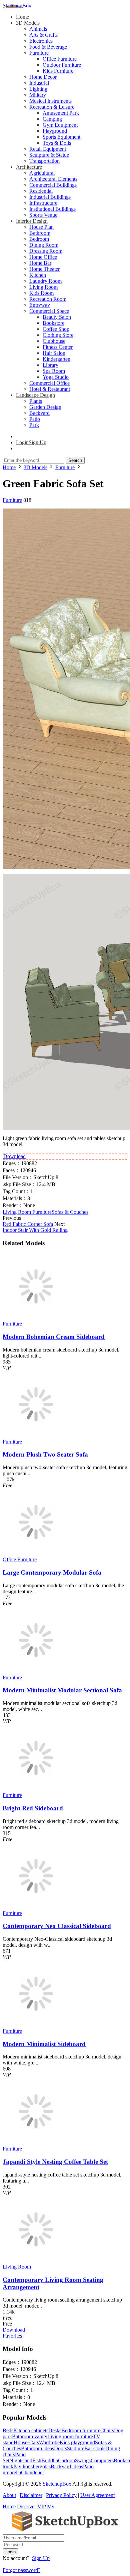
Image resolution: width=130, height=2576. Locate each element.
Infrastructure (43, 203)
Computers (102, 2460)
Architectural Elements (53, 179)
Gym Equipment (60, 125)
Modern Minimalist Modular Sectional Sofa (62, 1690)
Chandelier (32, 2472)
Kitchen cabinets (31, 2430)
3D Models (28, 23)
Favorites (12, 2336)
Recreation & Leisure (52, 107)
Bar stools (95, 2448)
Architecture (29, 167)
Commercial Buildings (53, 185)
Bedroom (39, 239)
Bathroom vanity (30, 2436)
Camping (52, 119)
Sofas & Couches (70, 1212)
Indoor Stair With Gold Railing (35, 1230)
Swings (83, 2460)
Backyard (39, 413)
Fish (37, 2460)
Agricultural (42, 173)
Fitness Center (58, 347)
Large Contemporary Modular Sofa (52, 1572)
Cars (34, 2442)
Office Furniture (60, 59)
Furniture (39, 53)
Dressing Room (46, 251)
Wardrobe (49, 2442)
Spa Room (54, 371)
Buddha (50, 2460)
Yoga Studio (56, 377)
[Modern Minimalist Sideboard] (36, 2025)
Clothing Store (58, 335)
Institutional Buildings (52, 209)
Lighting (38, 89)
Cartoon (66, 2460)
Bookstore (53, 323)
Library (50, 365)
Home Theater (44, 269)
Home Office (43, 257)
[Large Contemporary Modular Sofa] (36, 1553)
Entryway (40, 305)
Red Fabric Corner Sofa (28, 1224)
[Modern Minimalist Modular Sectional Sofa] (36, 1671)
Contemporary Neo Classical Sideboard (57, 1926)
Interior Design (32, 221)
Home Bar (40, 263)
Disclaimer (31, 2495)
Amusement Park (61, 113)
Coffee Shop (56, 329)
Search (75, 460)
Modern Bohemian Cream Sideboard (54, 1337)
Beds (8, 2430)
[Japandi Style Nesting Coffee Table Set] (36, 2143)
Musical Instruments (50, 101)
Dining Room (44, 245)
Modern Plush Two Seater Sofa (45, 1454)
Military (38, 95)
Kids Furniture (58, 71)
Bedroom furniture (81, 2430)
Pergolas (42, 2466)
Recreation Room (48, 299)
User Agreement (97, 2495)
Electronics (41, 41)
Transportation (44, 161)
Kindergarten (56, 359)
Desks (55, 2430)
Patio (35, 419)
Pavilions (23, 2466)
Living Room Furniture (27, 1212)
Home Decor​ (43, 77)
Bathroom (40, 233)
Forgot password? (21, 2570)
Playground (55, 131)
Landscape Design (35, 395)
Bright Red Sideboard (33, 1808)
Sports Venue (43, 215)
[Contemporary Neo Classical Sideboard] (36, 1907)
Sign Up (41, 2558)
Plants (36, 401)
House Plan (41, 227)
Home (22, 17)
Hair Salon (54, 353)
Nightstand (21, 2460)
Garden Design (45, 407)
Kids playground (77, 2442)
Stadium (76, 2448)
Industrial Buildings (50, 197)
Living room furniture (70, 2436)
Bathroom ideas (37, 2448)
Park (34, 425)
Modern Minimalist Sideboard (44, 2044)
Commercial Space (49, 311)
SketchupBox (17, 6)
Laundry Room (45, 281)
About (9, 2495)
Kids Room (41, 293)
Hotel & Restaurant (50, 389)
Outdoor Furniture (62, 65)
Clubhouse (54, 341)
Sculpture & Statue (49, 155)
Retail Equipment (48, 149)
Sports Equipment (61, 137)
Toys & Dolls (57, 143)
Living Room (43, 287)
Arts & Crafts (43, 35)
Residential (41, 191)
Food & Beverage (48, 47)
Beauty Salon (57, 317)
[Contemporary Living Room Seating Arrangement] (36, 2261)
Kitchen (38, 275)
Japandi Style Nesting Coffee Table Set (55, 2162)
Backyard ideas (67, 2466)
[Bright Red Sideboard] (36, 1789)
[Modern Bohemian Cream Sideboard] (36, 1318)
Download (14, 1156)
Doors (60, 2448)
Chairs (107, 2430)
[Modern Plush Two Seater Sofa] (36, 1436)
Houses (21, 2442)
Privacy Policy (61, 2495)
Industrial (39, 83)
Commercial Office (49, 383)
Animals (38, 29)
